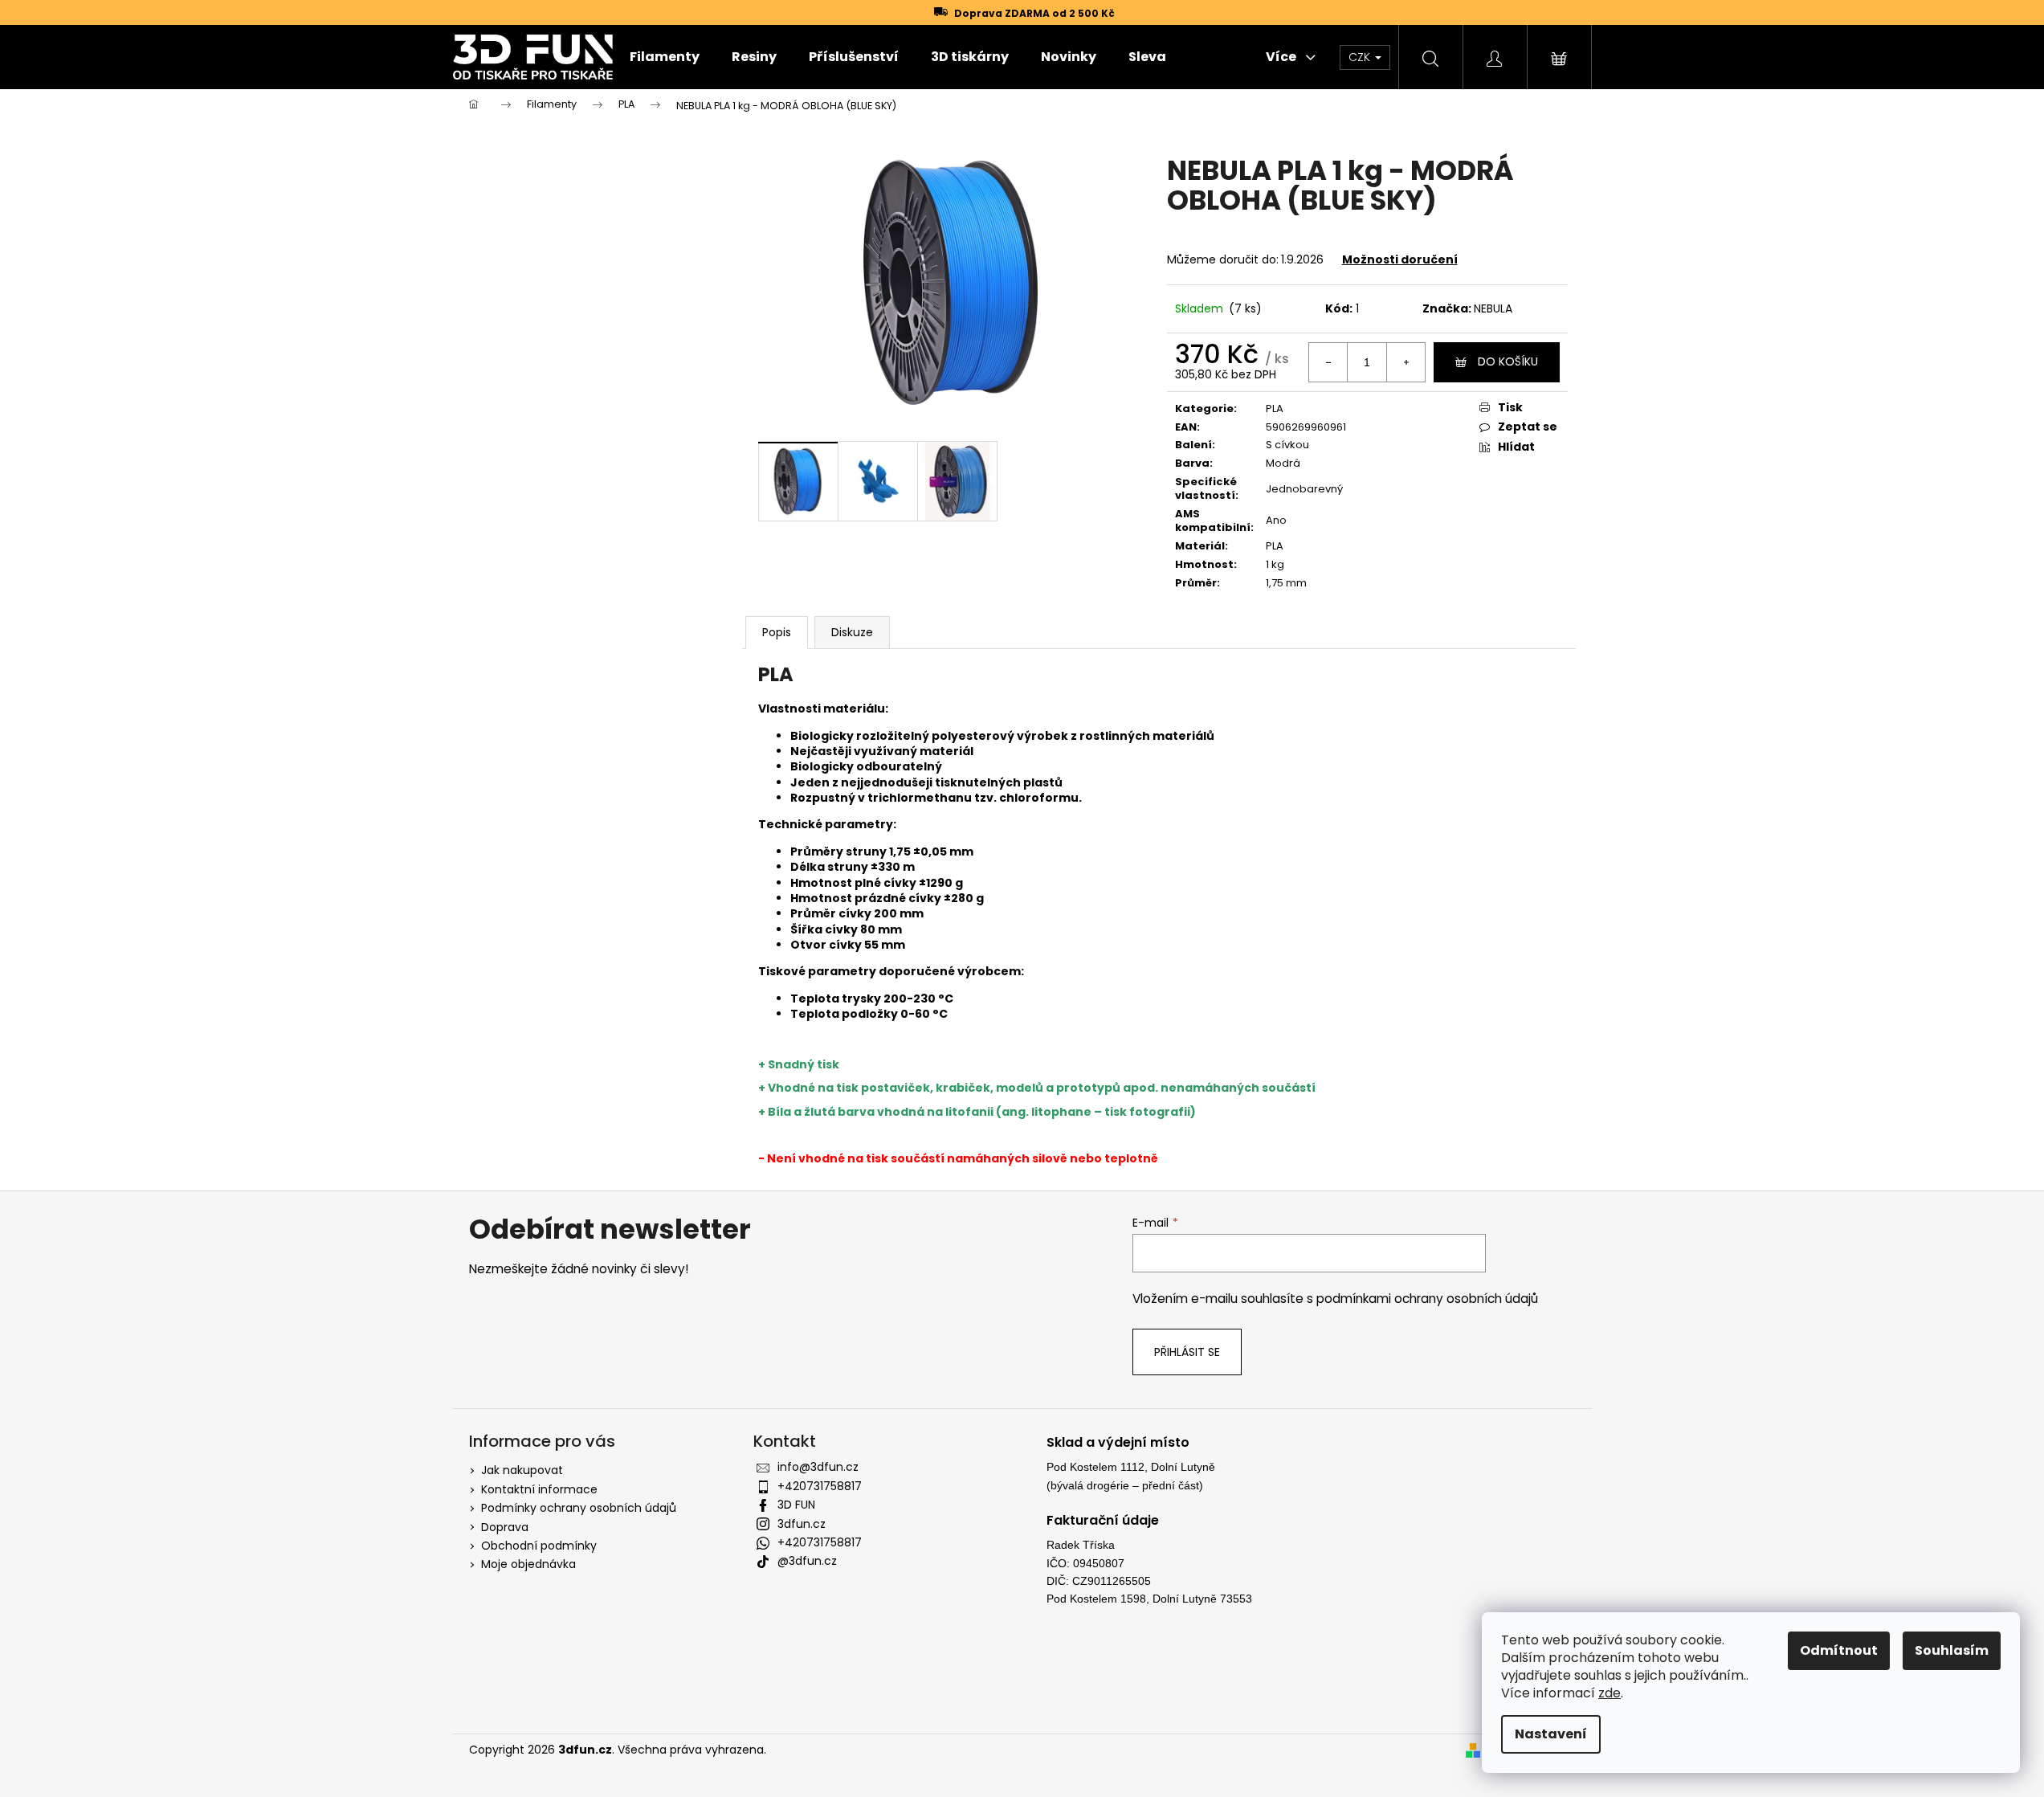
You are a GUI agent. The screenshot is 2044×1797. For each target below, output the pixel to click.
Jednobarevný (1304, 489)
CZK (1361, 57)
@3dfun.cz (807, 1561)
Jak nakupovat (522, 1470)
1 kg (1275, 564)
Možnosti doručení (1400, 259)
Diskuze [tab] (852, 632)
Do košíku (1508, 361)
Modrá (1283, 463)
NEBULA (1493, 308)
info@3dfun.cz (818, 1467)
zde (1609, 1693)
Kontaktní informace (539, 1489)
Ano (1276, 520)
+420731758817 (820, 1486)
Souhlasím (1952, 1650)
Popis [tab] (777, 632)
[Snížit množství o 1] (1328, 362)
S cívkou (1287, 445)
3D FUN (796, 1505)
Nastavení (1551, 1734)
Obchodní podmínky (539, 1546)
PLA (1275, 408)
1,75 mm (1286, 583)
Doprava (505, 1527)
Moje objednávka (528, 1564)
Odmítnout (1839, 1650)
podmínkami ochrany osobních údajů (1427, 1299)
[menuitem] (665, 57)
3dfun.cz (802, 1524)
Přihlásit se (1187, 1352)
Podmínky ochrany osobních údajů (579, 1508)
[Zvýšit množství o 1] (1406, 362)
